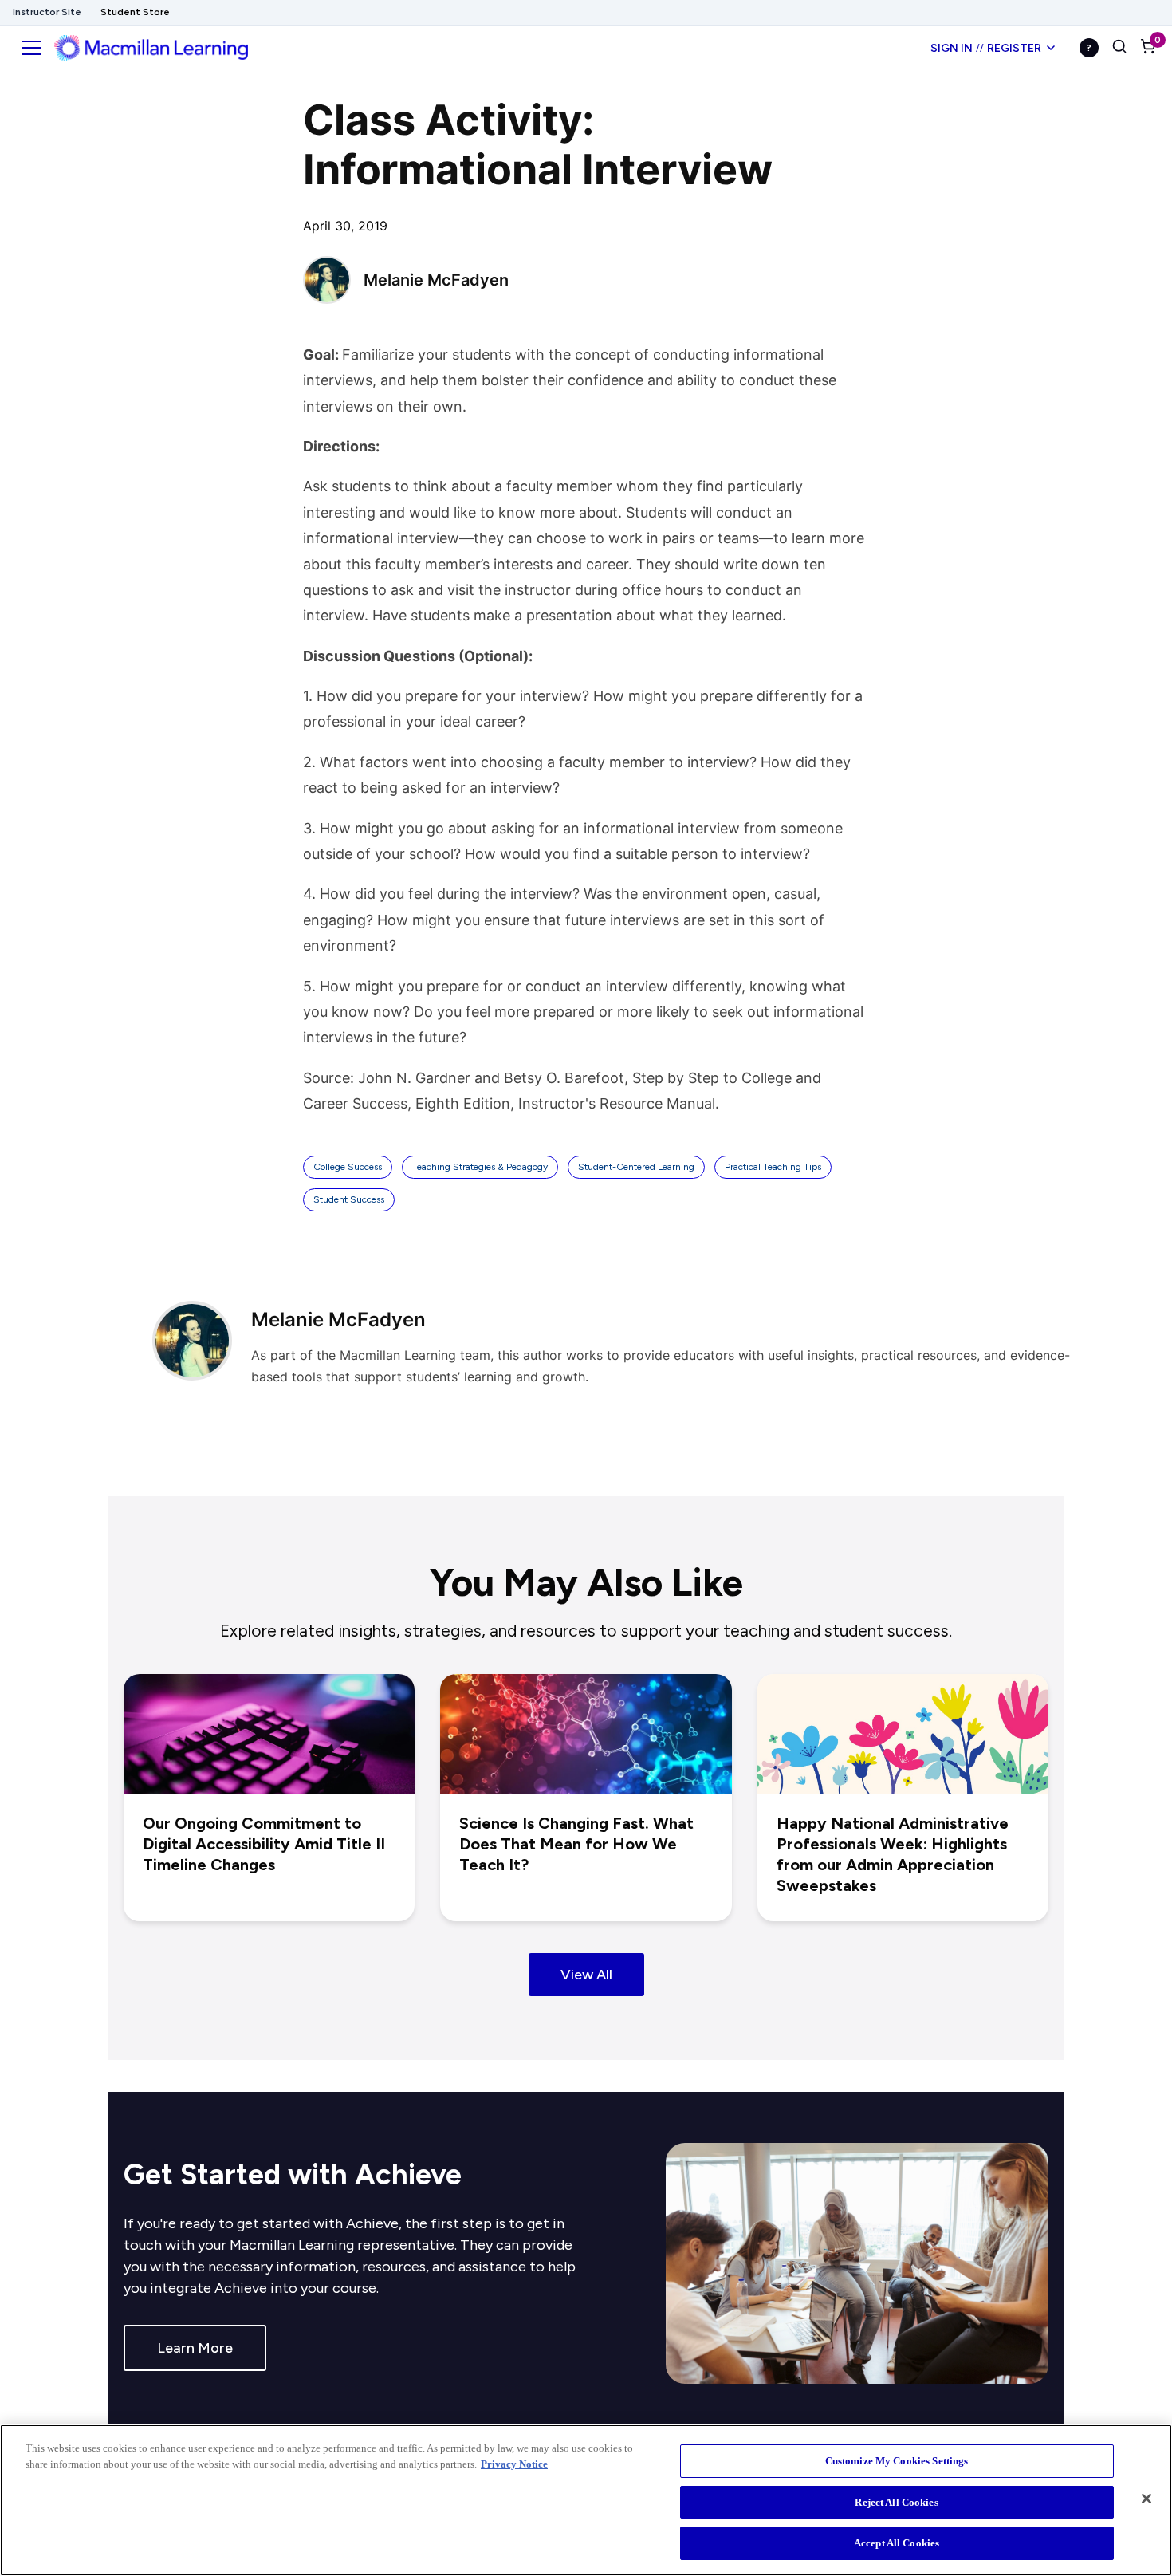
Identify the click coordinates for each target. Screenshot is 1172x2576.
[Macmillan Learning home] (151, 48)
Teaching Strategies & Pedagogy (480, 1167)
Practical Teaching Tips (773, 1167)
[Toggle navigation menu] (32, 48)
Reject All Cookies (896, 2502)
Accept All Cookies (897, 2543)
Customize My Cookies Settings (897, 2461)
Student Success (349, 1199)
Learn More (195, 2348)
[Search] (1119, 48)
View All (586, 1975)
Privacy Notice (514, 2464)
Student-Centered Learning (636, 1167)
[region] (586, 2500)
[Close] (1146, 2499)
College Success (348, 1167)
